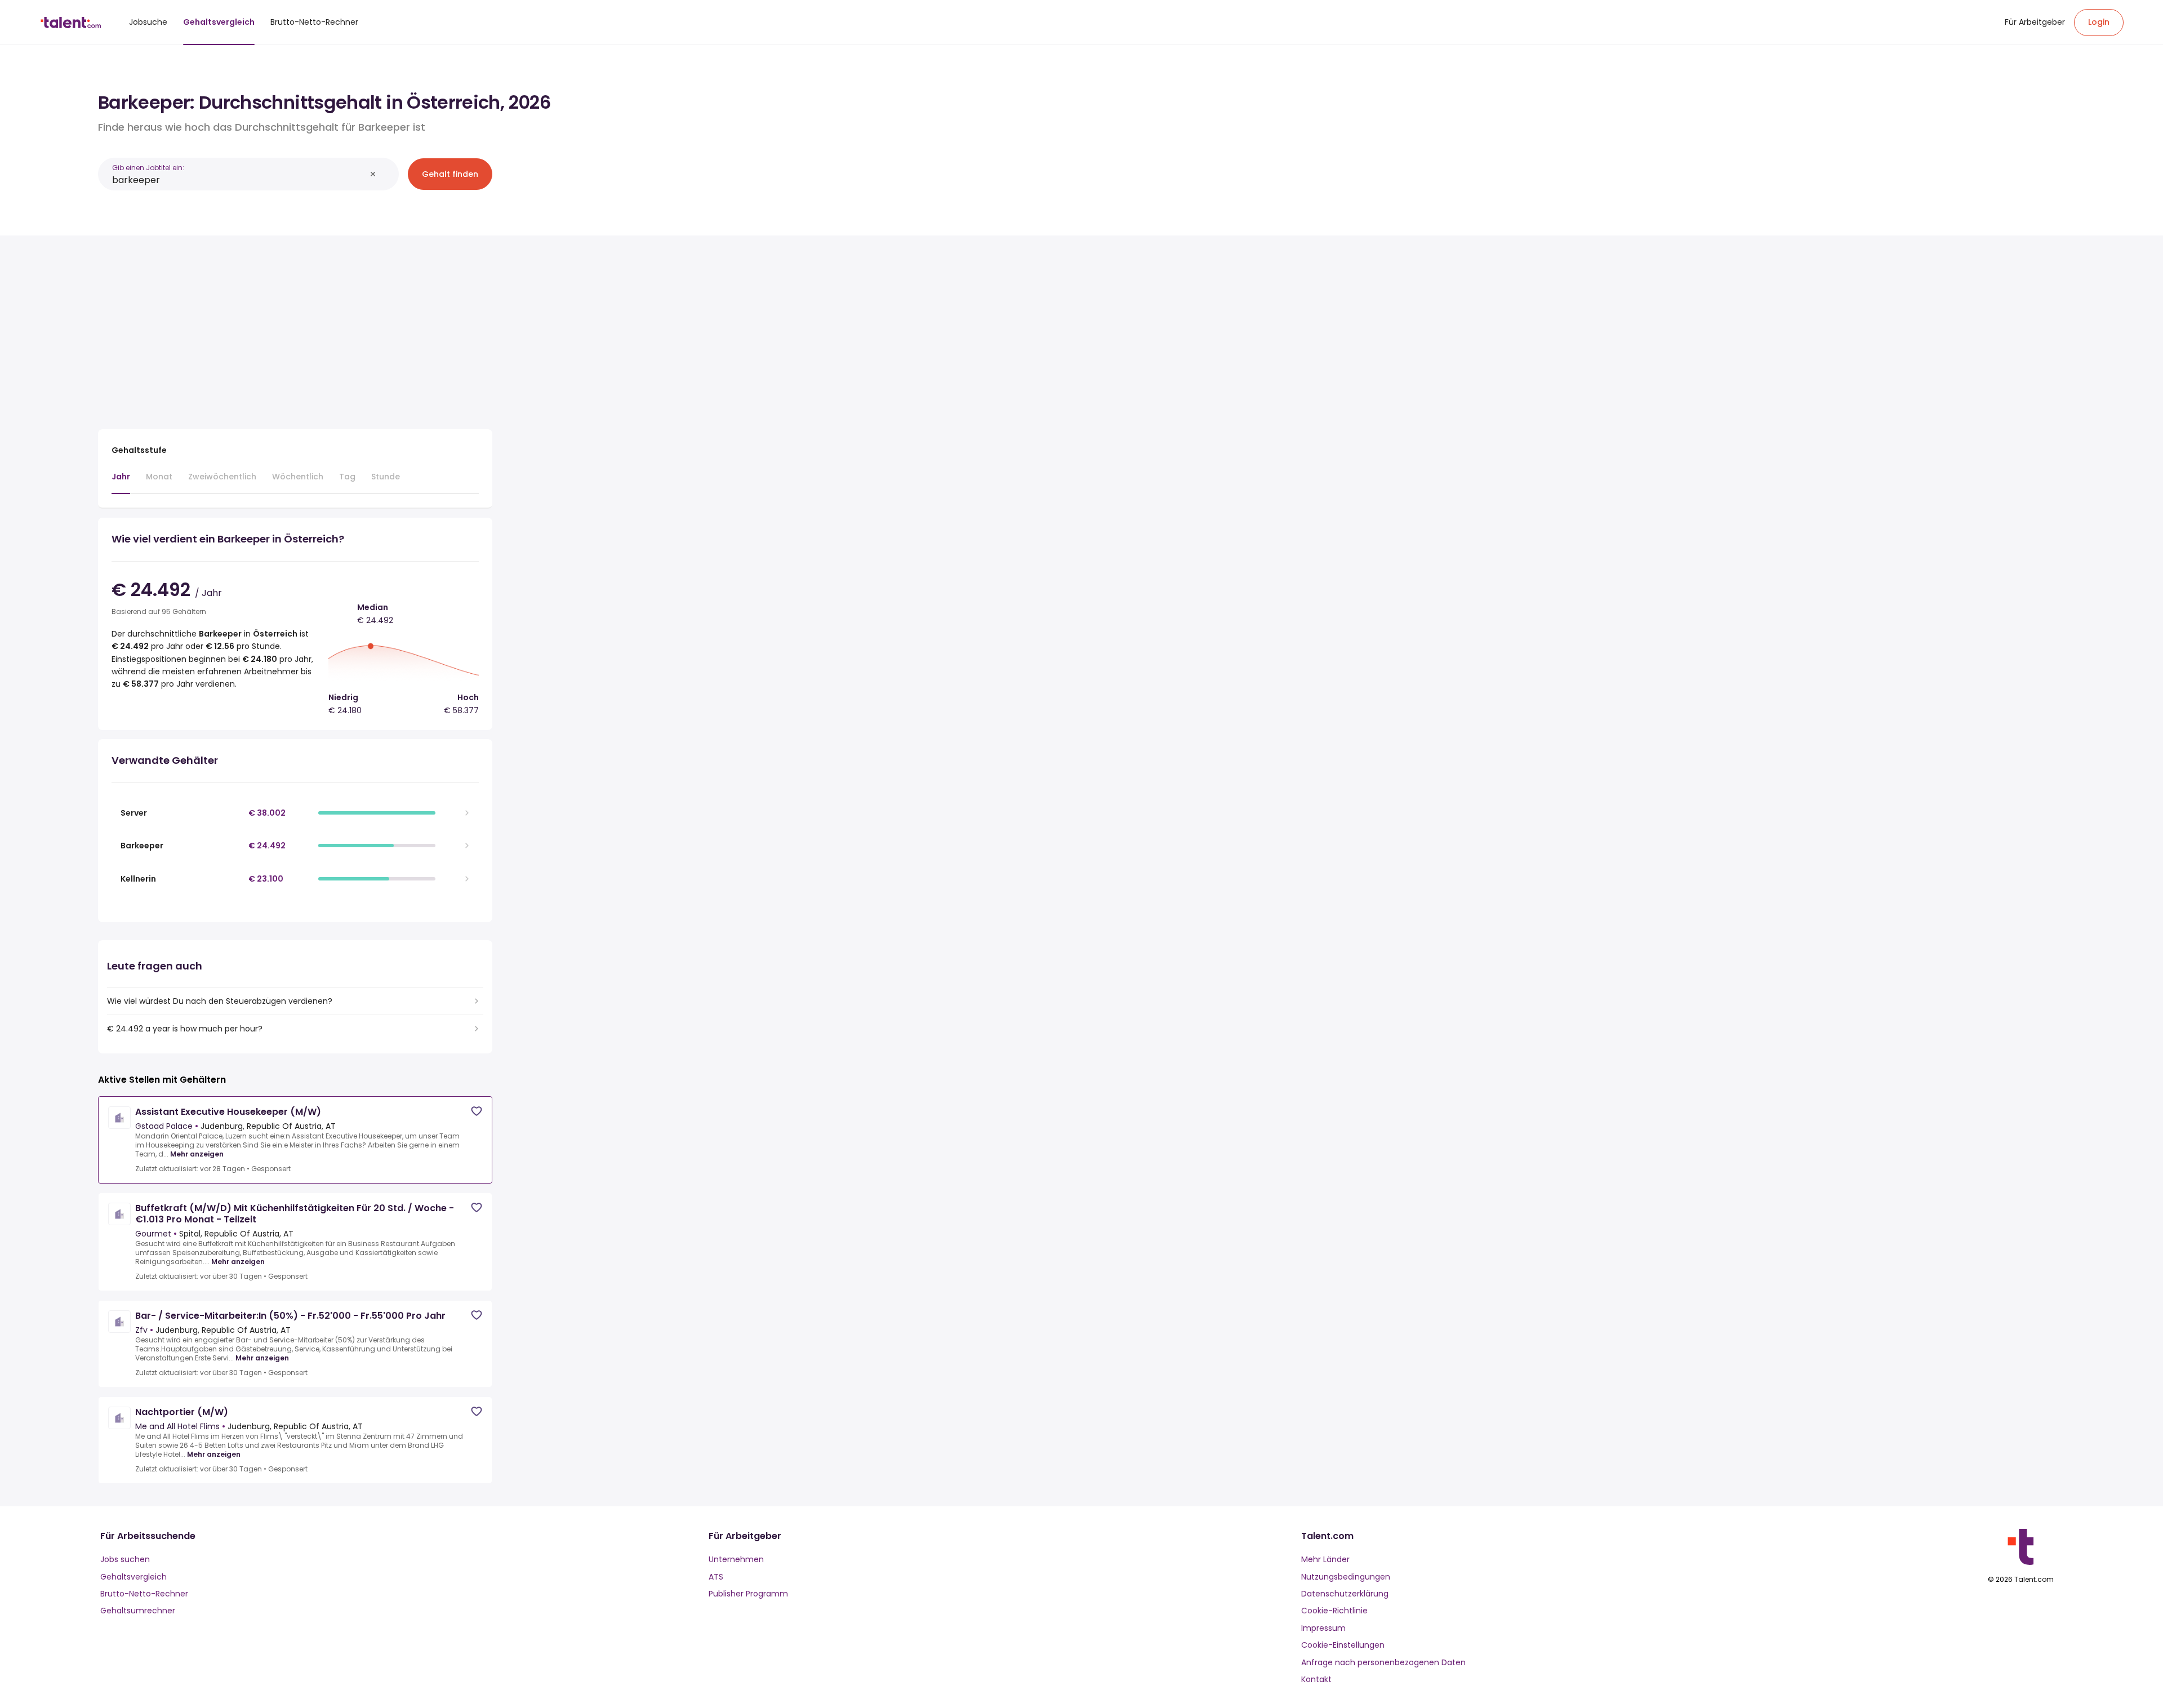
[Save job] (477, 1111)
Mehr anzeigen (197, 1154)
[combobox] (239, 180)
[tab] (121, 482)
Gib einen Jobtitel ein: (148, 168)
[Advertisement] (295, 328)
